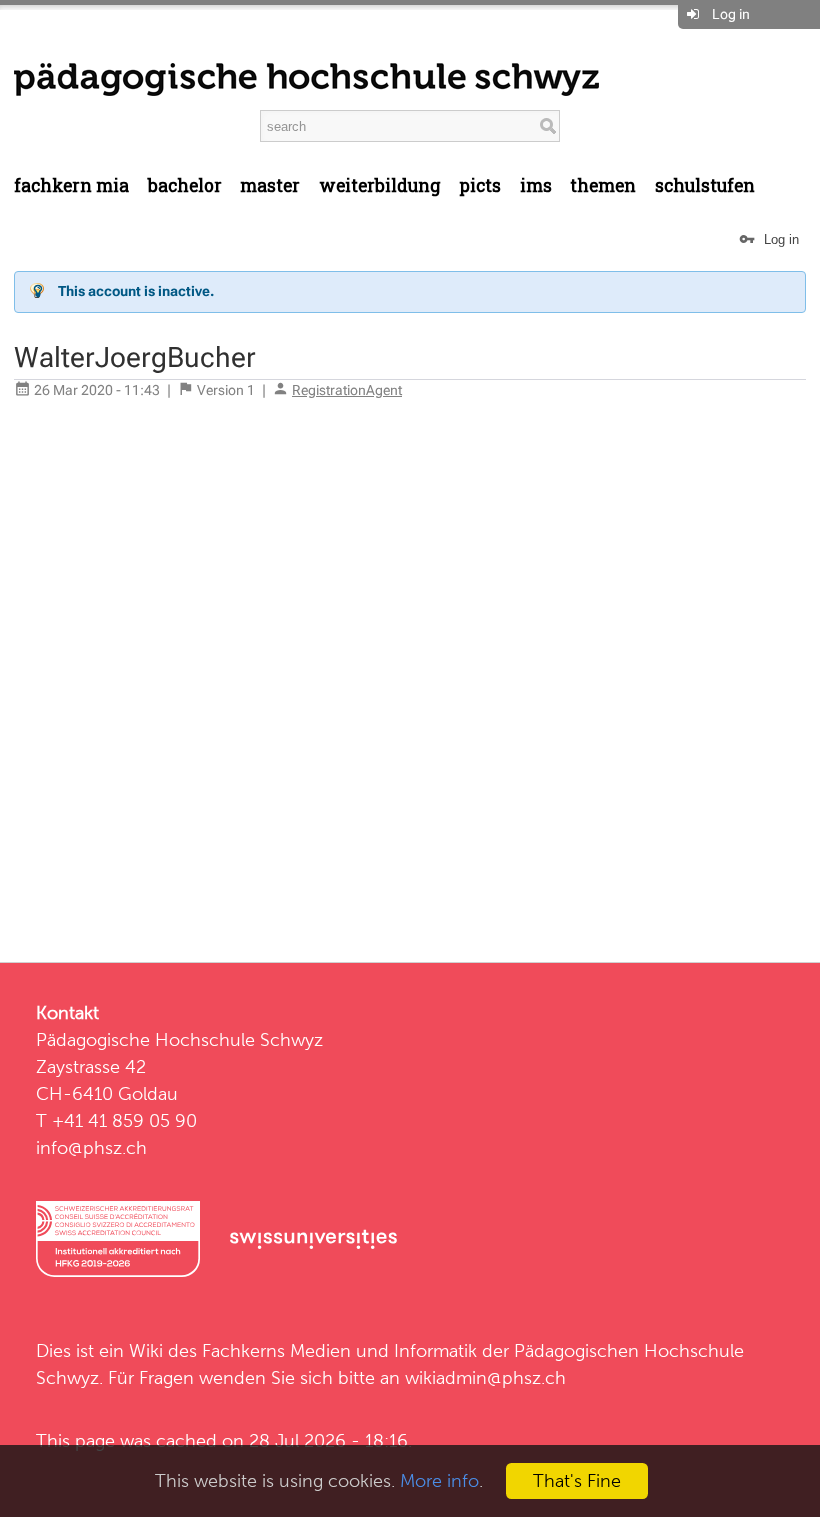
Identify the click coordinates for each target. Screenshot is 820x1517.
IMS (536, 185)
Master (270, 185)
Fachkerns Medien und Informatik (339, 1350)
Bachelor (185, 185)
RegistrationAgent (347, 390)
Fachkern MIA (71, 185)
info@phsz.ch (91, 1147)
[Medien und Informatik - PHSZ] (306, 78)
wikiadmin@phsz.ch (485, 1377)
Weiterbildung (380, 185)
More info (439, 1480)
